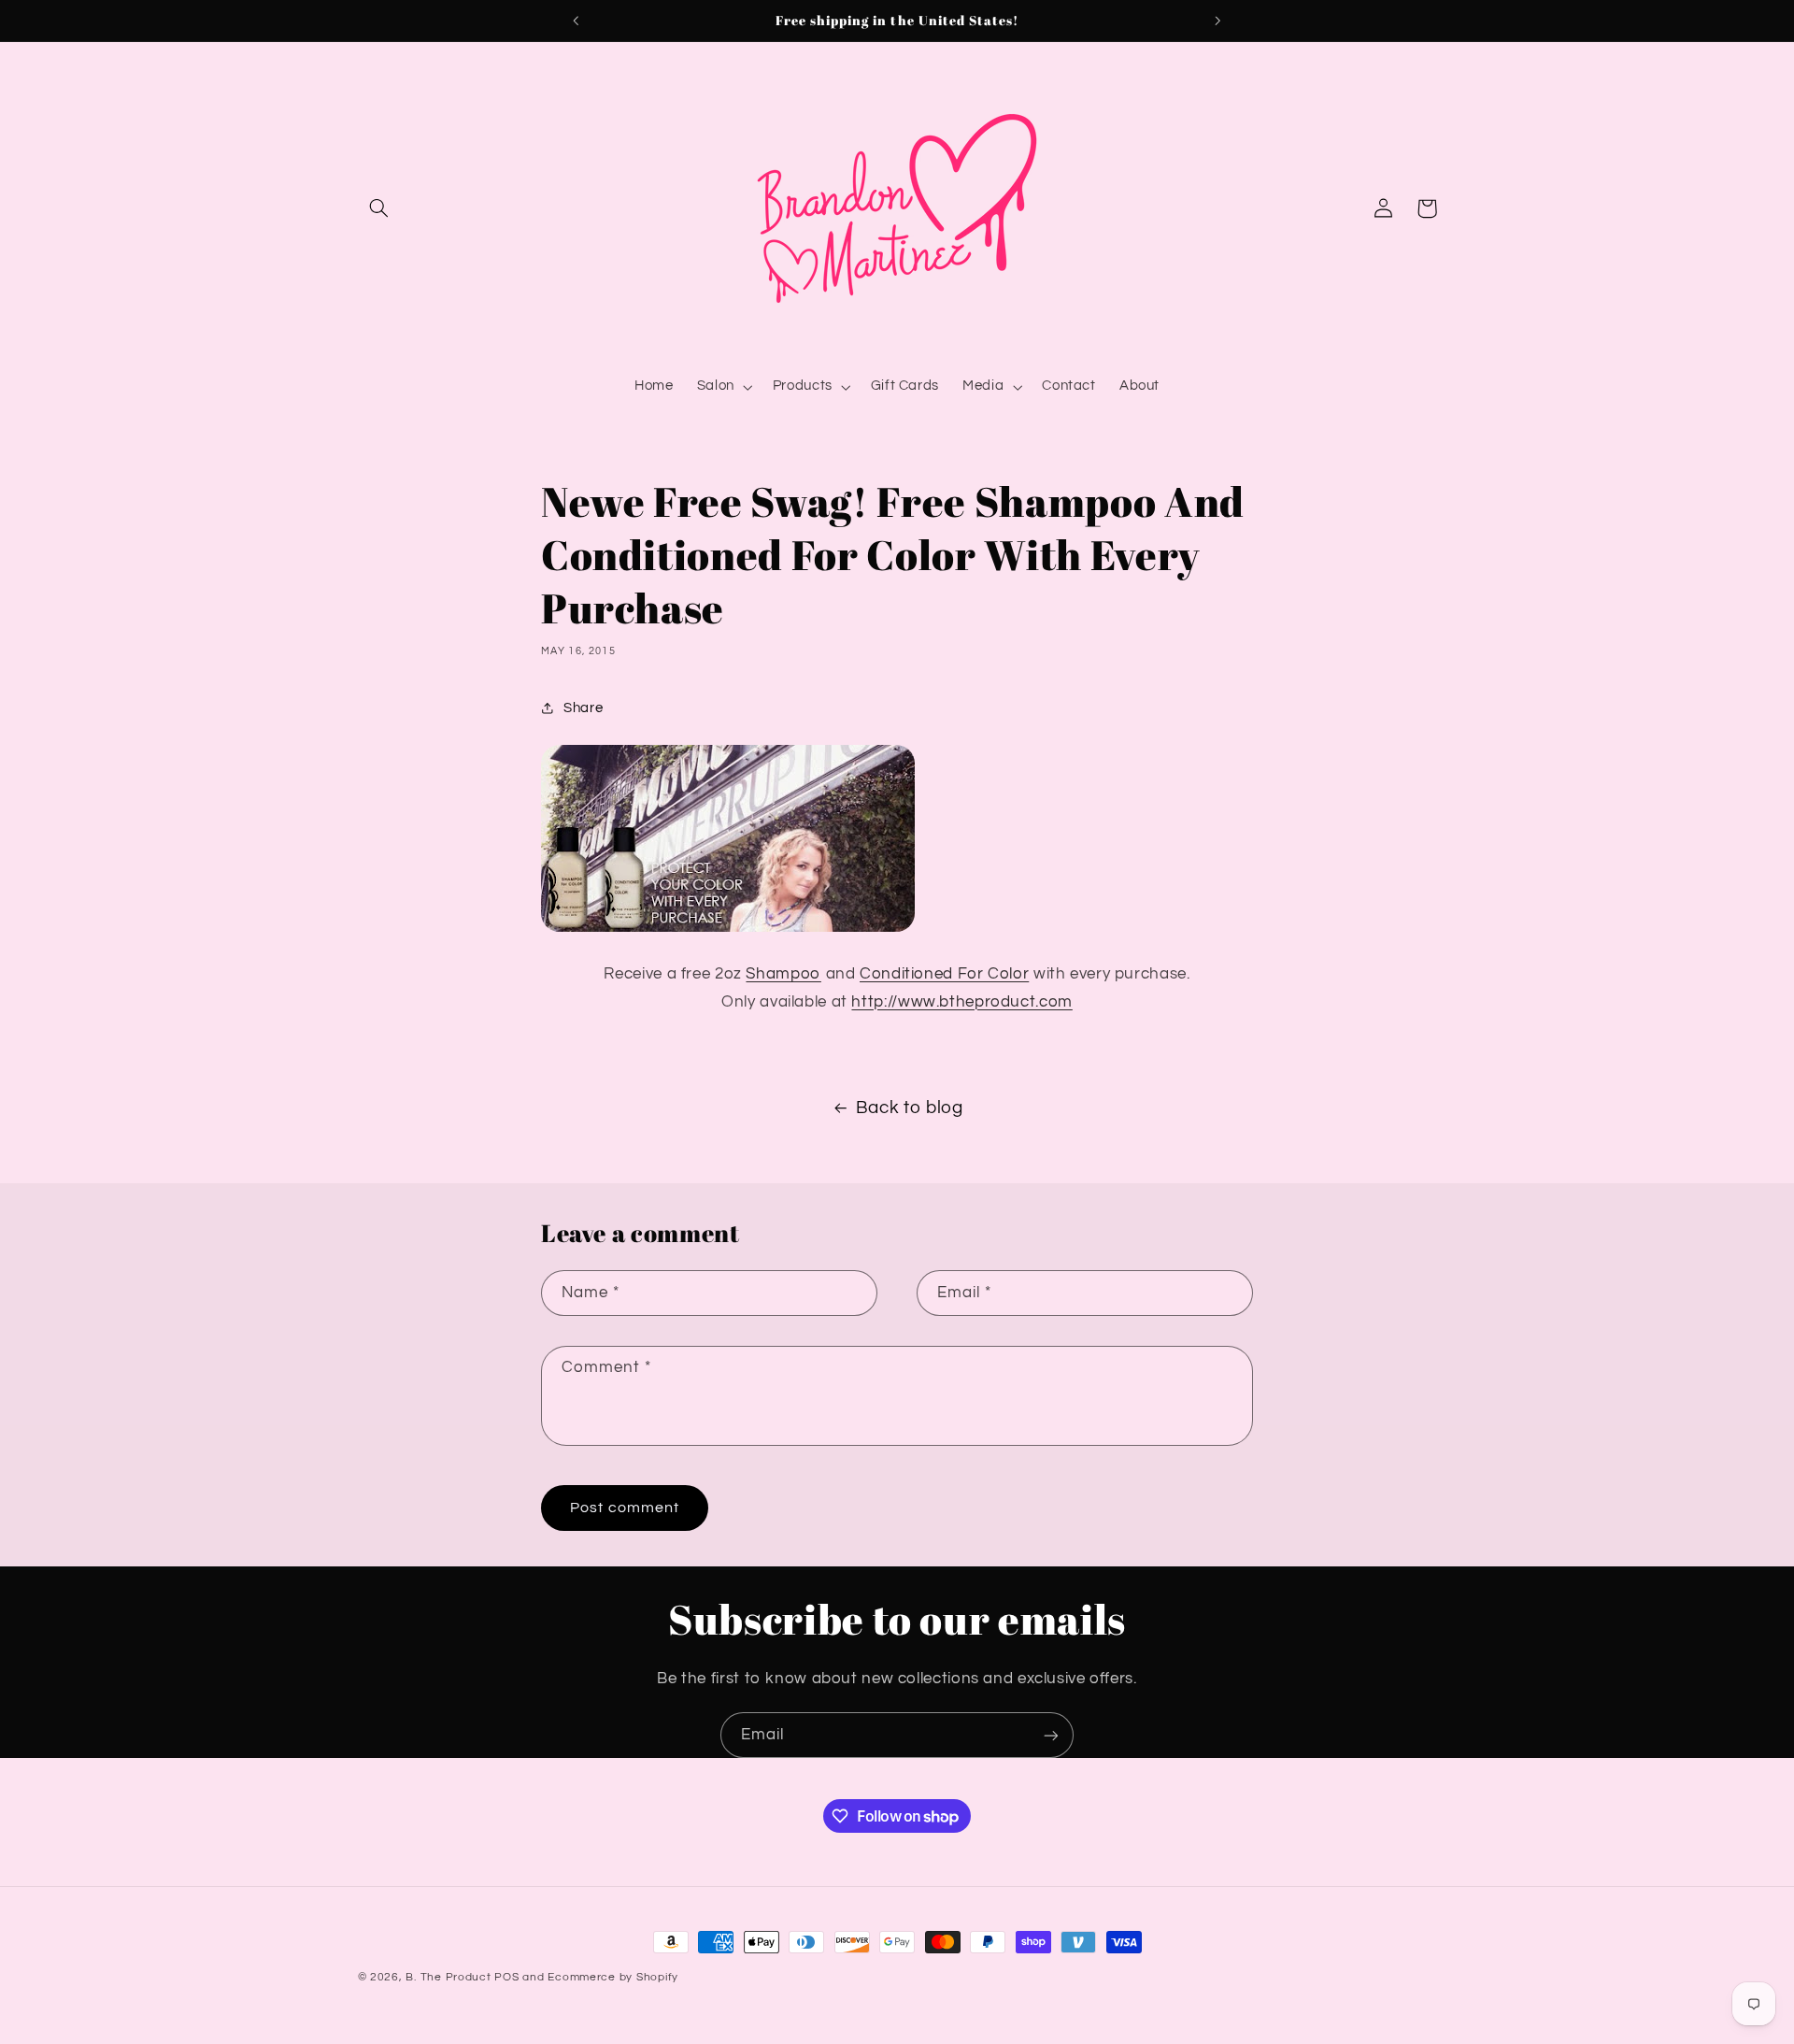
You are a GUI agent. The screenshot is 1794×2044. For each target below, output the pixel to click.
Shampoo (783, 974)
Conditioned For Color (944, 974)
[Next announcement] (1217, 21)
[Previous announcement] (577, 21)
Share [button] (583, 708)
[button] (379, 208)
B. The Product (448, 1977)
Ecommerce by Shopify (613, 1977)
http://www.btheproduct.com (961, 1002)
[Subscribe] (1051, 1735)
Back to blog (910, 1108)
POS (506, 1977)
